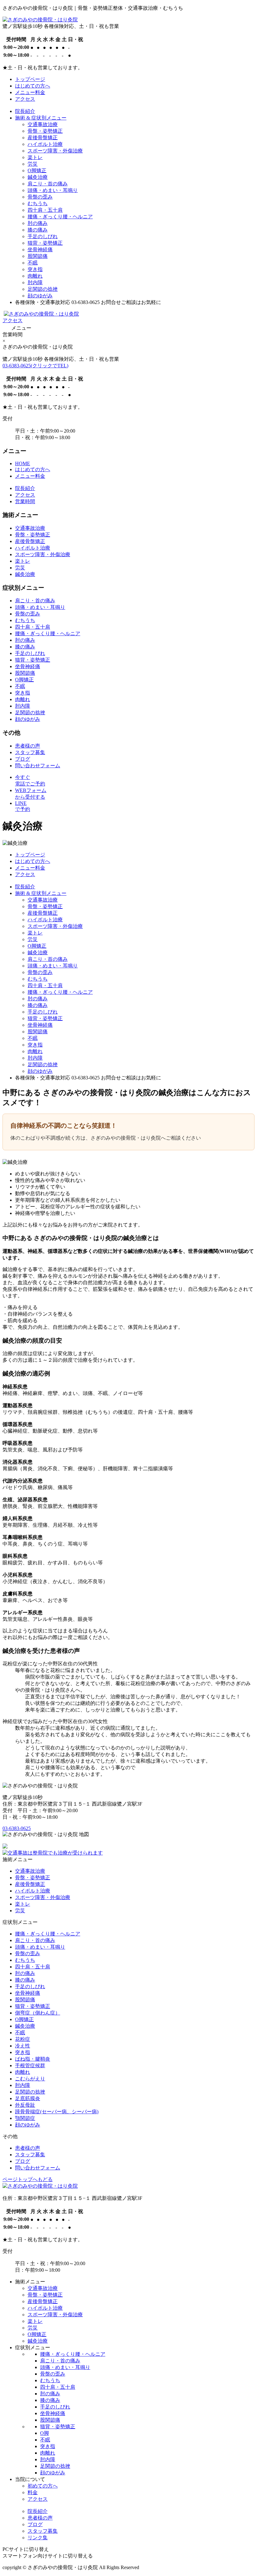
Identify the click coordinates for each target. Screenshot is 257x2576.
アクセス (25, 99)
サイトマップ (159, 2567)
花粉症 (23, 2039)
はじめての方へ (33, 86)
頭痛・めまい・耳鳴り (53, 190)
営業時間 (25, 501)
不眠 (33, 263)
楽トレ (35, 157)
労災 (33, 164)
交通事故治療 (43, 124)
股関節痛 (38, 256)
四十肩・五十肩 (45, 210)
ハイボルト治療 (45, 144)
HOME (23, 463)
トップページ (30, 79)
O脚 (45, 2433)
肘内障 (35, 282)
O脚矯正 (37, 170)
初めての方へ (43, 2486)
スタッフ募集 (30, 752)
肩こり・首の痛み (48, 184)
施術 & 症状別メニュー (41, 118)
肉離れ (35, 276)
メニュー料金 (30, 92)
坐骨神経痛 (40, 250)
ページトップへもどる (28, 2179)
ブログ (23, 759)
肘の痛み (38, 223)
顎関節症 (25, 2118)
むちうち (38, 203)
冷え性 (23, 2046)
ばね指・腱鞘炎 (33, 2059)
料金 (33, 2492)
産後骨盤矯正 (43, 138)
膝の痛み (38, 230)
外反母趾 (25, 2105)
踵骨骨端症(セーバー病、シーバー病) (57, 2112)
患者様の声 (28, 746)
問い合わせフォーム (38, 766)
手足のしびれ (43, 236)
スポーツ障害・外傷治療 (55, 151)
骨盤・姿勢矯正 (45, 131)
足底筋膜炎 (28, 2098)
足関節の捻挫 (43, 289)
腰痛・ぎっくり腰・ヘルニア (60, 217)
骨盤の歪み (40, 197)
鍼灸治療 (38, 177)
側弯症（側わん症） (38, 2013)
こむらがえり (30, 2079)
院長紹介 (25, 111)
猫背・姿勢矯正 (45, 243)
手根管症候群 (30, 2065)
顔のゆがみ (40, 296)
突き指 (35, 269)
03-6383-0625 (35, 366)
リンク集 (38, 2538)
